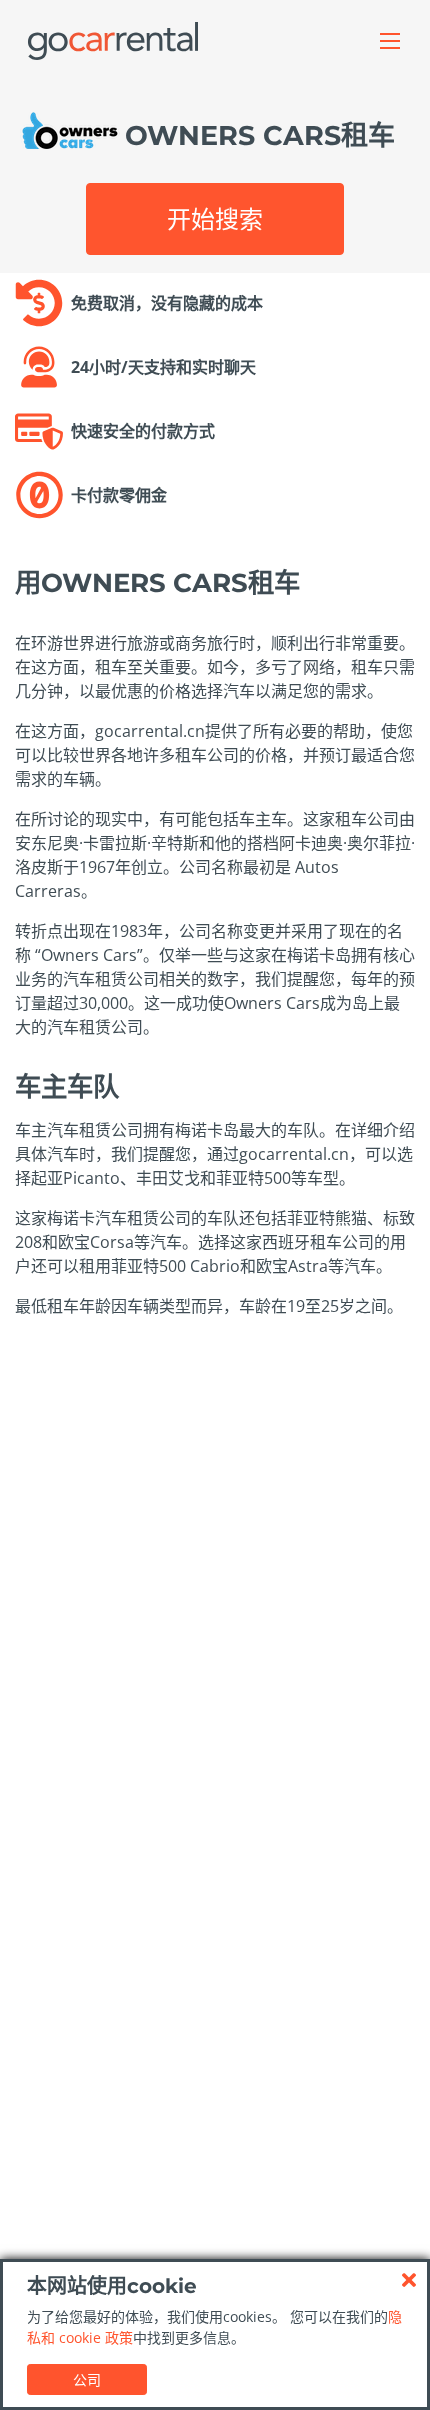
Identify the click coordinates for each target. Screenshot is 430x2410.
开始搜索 (215, 218)
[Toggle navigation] (390, 41)
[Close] (409, 2280)
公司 (87, 2379)
